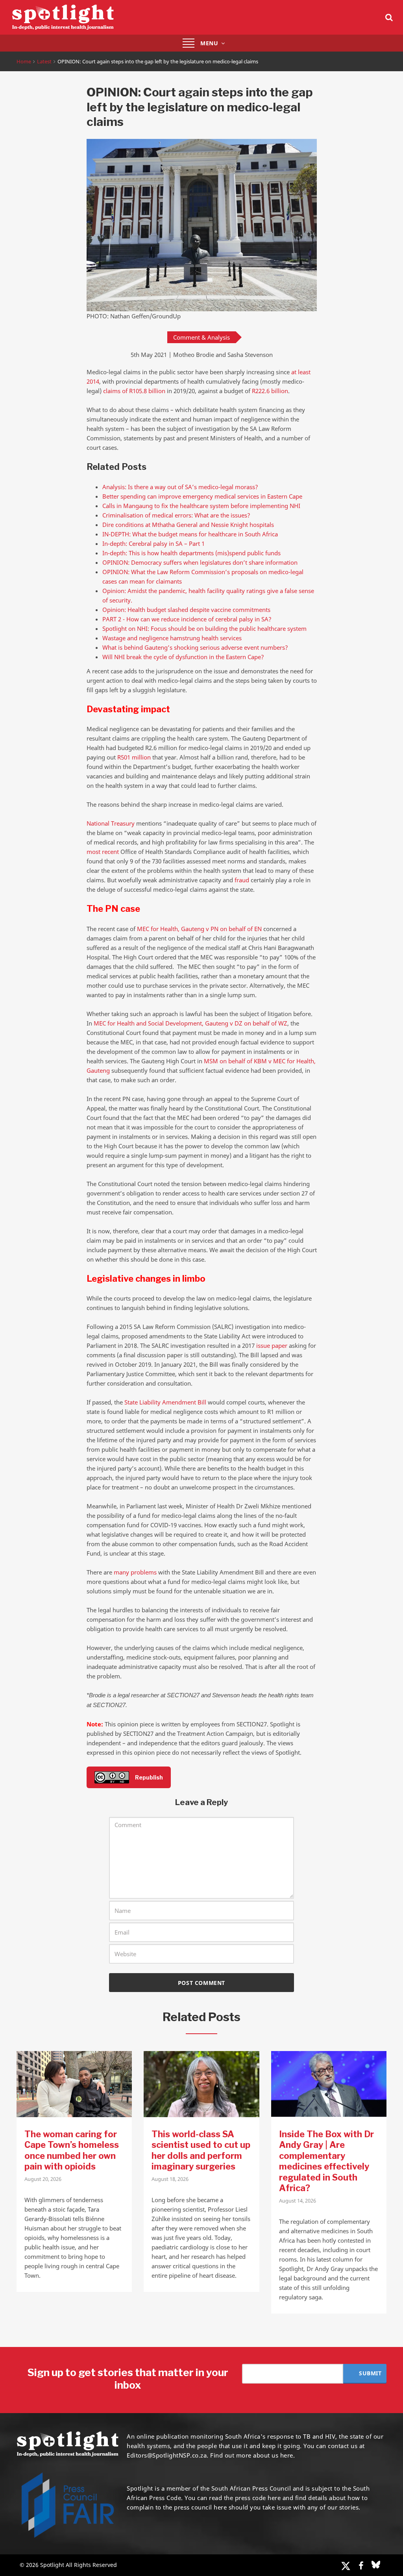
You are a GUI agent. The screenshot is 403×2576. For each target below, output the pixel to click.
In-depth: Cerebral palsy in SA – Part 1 (153, 543)
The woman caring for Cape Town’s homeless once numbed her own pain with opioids (72, 2150)
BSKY (376, 2565)
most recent (103, 852)
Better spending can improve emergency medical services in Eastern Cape (202, 496)
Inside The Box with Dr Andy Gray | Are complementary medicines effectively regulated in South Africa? (326, 2161)
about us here (273, 2455)
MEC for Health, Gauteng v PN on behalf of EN (199, 929)
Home (24, 61)
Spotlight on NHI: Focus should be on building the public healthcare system (204, 628)
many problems (135, 1572)
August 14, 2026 (298, 2201)
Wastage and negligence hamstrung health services (172, 638)
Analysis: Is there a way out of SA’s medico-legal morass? (180, 487)
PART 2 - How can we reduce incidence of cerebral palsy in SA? (187, 619)
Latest (44, 61)
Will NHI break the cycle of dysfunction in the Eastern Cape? (183, 657)
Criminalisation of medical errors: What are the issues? (176, 515)
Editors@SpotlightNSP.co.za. (168, 2455)
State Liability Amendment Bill (165, 1402)
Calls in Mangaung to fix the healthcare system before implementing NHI (201, 506)
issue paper (272, 1345)
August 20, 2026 (43, 2179)
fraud (242, 880)
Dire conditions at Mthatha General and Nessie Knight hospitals (188, 525)
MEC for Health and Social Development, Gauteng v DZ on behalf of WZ (190, 1023)
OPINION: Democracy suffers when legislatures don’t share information (200, 562)
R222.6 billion (270, 391)
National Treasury (111, 823)
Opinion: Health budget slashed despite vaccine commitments (186, 610)
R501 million (134, 757)
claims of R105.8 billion (134, 391)
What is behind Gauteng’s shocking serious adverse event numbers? (195, 647)
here (274, 2498)
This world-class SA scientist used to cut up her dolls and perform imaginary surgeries (201, 2150)
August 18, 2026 (170, 2179)
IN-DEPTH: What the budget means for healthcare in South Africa (190, 534)
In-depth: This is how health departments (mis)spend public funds (191, 553)
